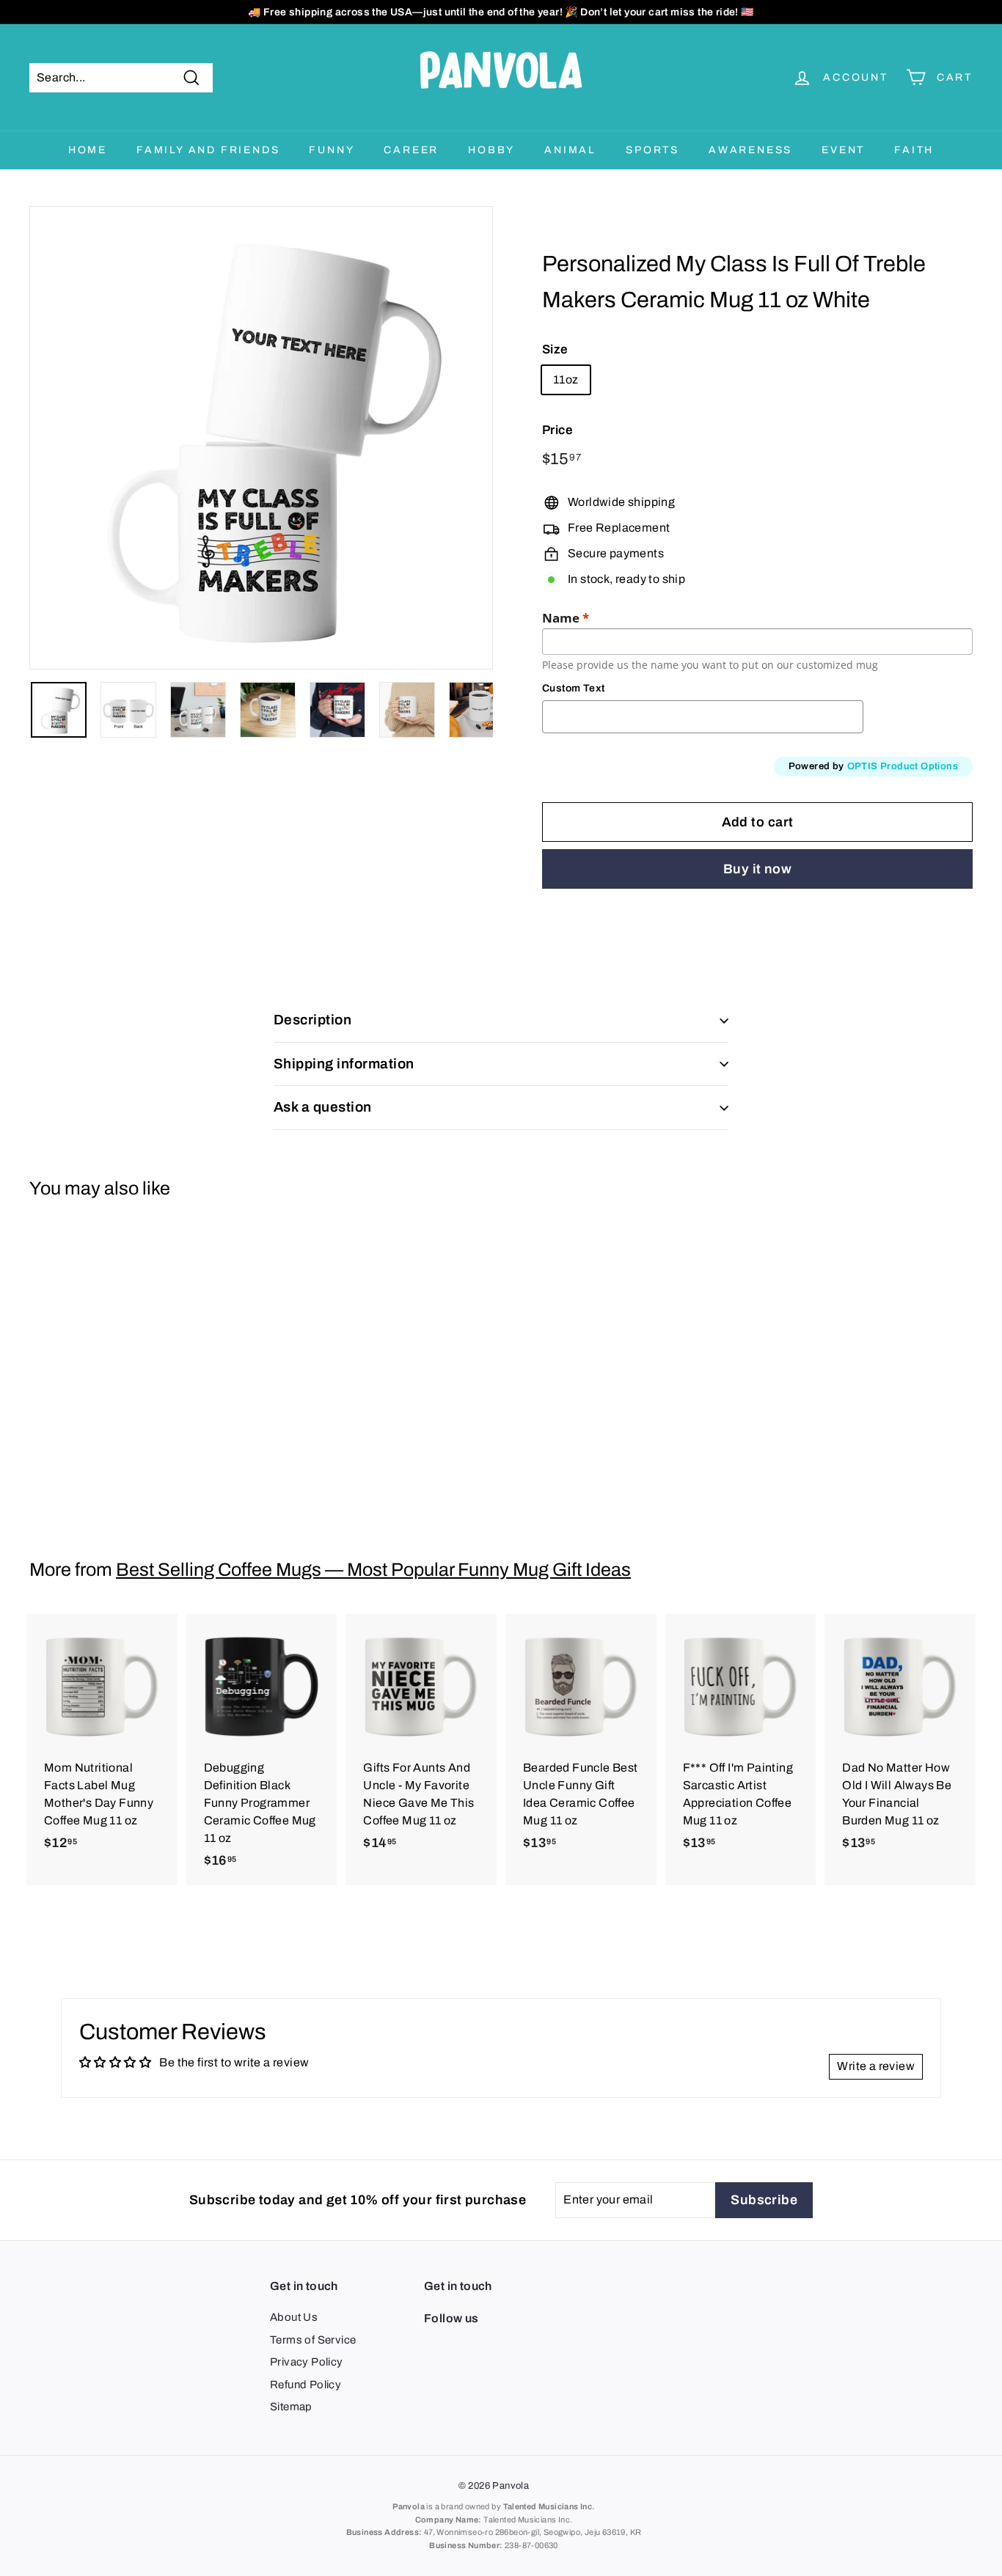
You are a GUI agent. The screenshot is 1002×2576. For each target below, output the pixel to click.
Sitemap (291, 2407)
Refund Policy (306, 2385)
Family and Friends (208, 150)
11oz (566, 379)
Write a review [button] (876, 2066)
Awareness (750, 150)
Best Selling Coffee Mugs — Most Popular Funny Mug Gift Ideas (373, 1570)
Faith (914, 150)
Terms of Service (313, 2340)
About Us (294, 2317)
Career (411, 150)
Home (88, 150)
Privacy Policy (307, 2362)
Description (312, 1020)
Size (555, 349)
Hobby (491, 150)
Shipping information (344, 1064)
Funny (332, 150)
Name (566, 618)
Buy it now (758, 869)
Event (843, 150)
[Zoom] (261, 438)
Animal (570, 150)
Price (557, 430)
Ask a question (323, 1107)
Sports (652, 150)
